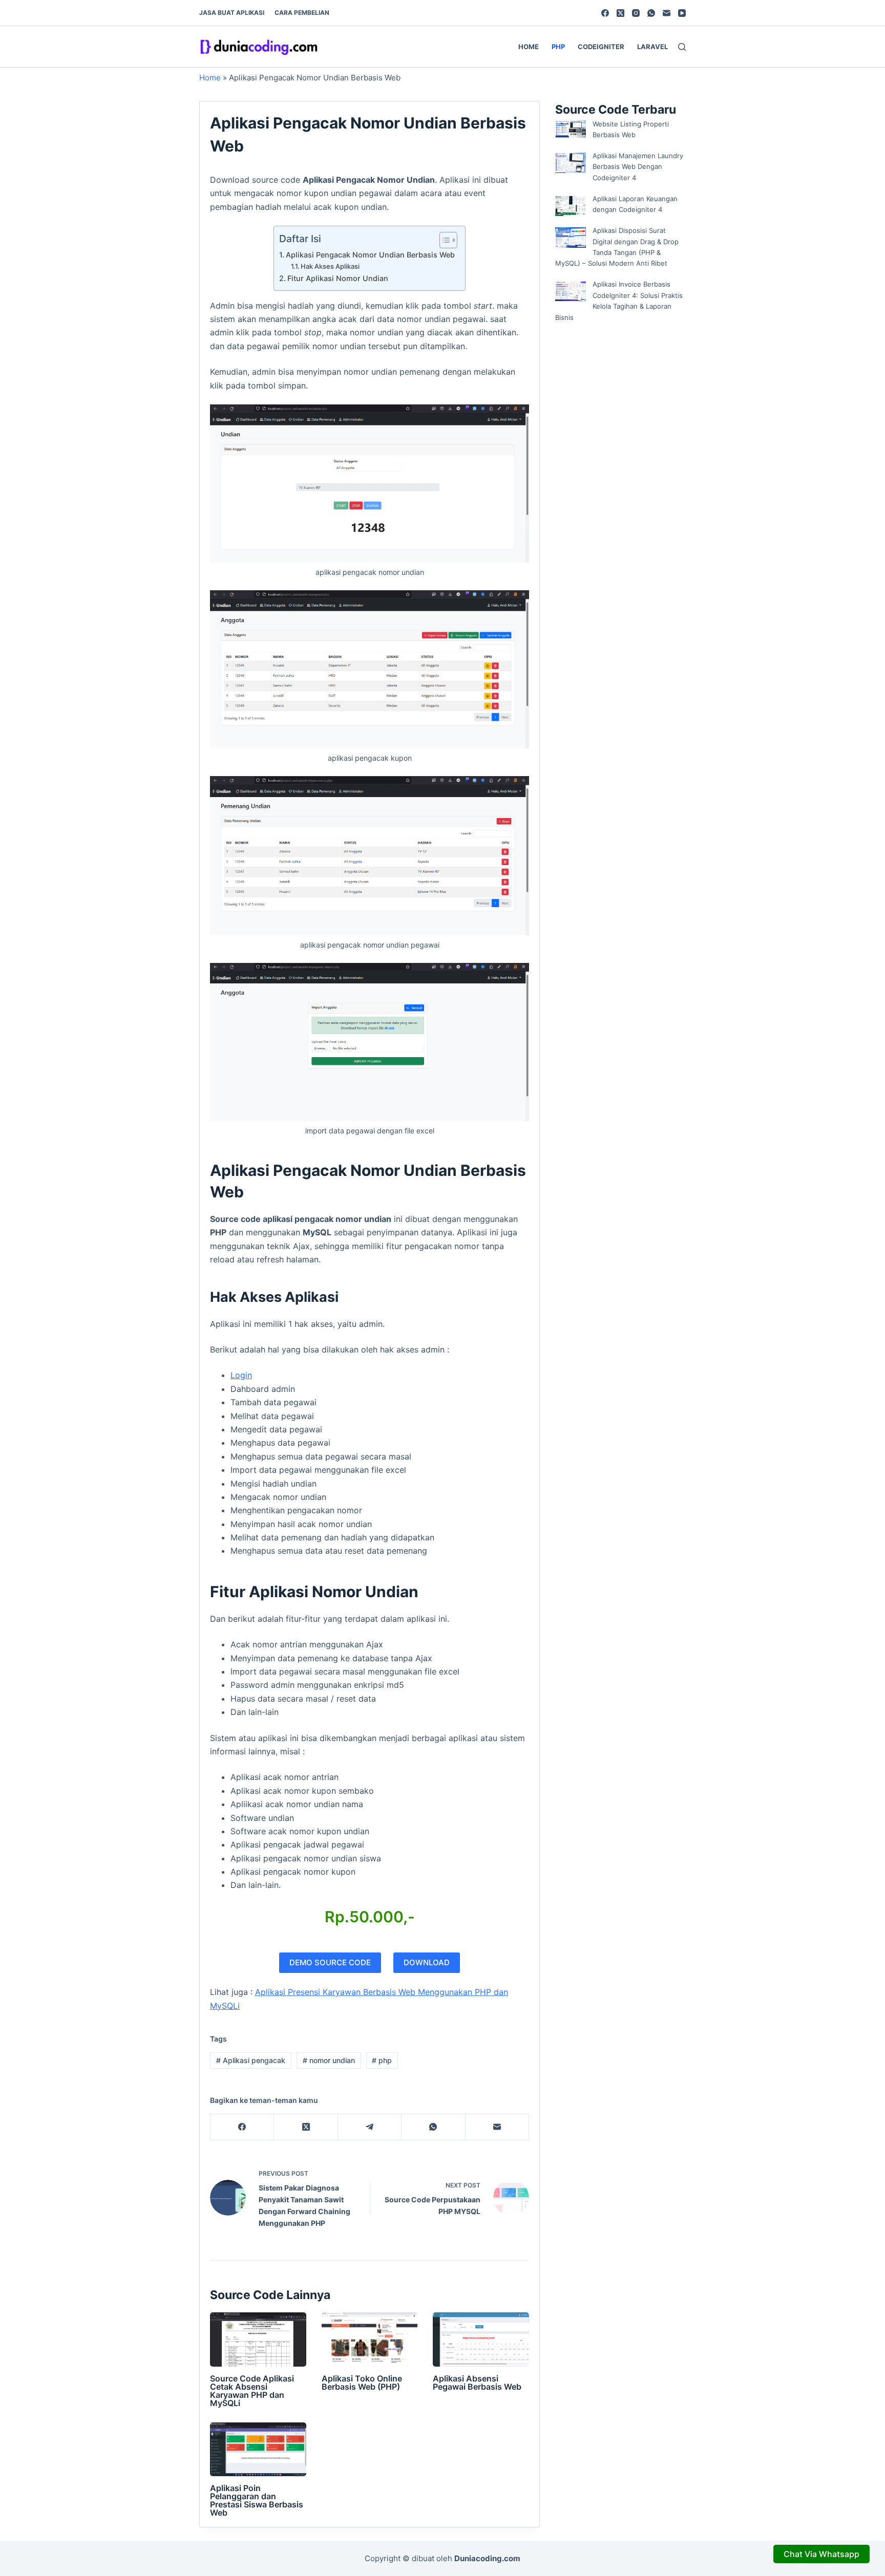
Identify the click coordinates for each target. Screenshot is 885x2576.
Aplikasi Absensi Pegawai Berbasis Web (477, 2382)
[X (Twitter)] (620, 13)
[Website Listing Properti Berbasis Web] (571, 129)
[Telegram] (370, 2127)
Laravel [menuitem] (652, 47)
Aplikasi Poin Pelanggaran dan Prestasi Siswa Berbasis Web (257, 2500)
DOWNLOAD (427, 1962)
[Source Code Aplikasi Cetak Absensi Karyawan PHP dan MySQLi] (258, 2339)
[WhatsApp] (651, 13)
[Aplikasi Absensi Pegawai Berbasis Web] (481, 2339)
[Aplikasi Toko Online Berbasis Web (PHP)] (370, 2339)
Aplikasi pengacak (251, 2060)
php (382, 2060)
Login (241, 1375)
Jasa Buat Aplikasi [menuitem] (232, 13)
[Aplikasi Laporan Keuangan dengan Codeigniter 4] (571, 206)
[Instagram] (636, 13)
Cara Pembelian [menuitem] (302, 13)
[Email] (667, 13)
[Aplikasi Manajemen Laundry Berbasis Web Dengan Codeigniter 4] (571, 163)
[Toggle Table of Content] (443, 240)
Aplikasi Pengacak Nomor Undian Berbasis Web (370, 255)
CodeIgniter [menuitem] (601, 47)
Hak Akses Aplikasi (330, 266)
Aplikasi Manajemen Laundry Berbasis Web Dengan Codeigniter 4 (638, 167)
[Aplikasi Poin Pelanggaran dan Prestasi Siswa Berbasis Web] (258, 2450)
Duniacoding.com (487, 2558)
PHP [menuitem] (558, 47)
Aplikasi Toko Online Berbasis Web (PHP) (362, 2382)
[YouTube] (682, 13)
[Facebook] (605, 13)
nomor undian (329, 2060)
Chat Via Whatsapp (821, 2554)
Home (210, 78)
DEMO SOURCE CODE (330, 1962)
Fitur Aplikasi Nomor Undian (338, 278)
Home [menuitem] (529, 47)
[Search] (682, 47)
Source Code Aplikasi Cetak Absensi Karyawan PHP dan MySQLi (252, 2391)
